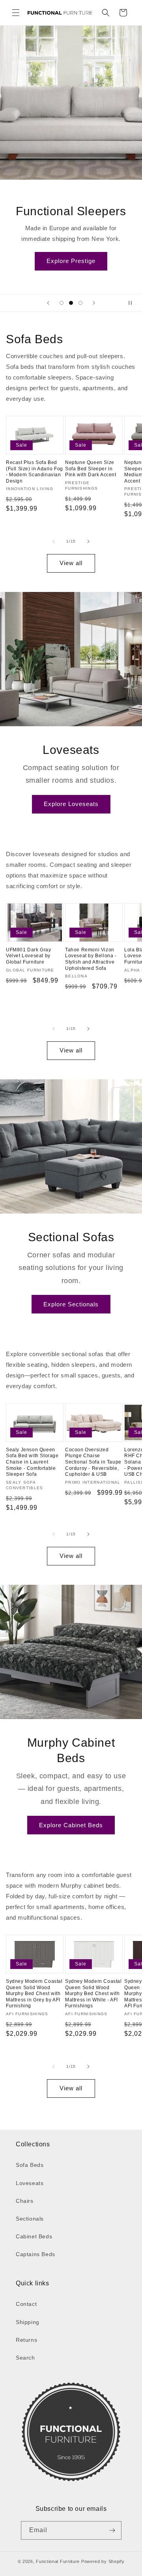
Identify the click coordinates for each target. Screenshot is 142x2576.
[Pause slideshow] (133, 303)
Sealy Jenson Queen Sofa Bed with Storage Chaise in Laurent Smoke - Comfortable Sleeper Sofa (32, 1462)
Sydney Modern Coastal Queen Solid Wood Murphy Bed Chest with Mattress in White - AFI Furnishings (93, 1994)
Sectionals (30, 2219)
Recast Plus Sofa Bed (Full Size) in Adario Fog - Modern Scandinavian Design (35, 472)
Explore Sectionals (71, 1304)
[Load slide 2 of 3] (71, 303)
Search (25, 2358)
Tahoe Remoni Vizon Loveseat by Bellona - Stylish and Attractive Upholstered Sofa (91, 959)
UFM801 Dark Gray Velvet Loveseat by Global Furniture (29, 956)
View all (71, 563)
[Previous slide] (48, 303)
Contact (26, 2304)
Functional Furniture (58, 2561)
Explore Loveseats (71, 804)
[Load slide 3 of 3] (80, 303)
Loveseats (30, 2183)
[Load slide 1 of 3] (62, 303)
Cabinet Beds (34, 2236)
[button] (16, 13)
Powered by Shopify (103, 2561)
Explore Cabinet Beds (71, 1825)
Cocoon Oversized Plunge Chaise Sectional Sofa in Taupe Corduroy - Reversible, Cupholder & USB (93, 1462)
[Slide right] (88, 541)
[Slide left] (54, 541)
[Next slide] (94, 303)
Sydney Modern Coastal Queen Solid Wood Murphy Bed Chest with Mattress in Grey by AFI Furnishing (34, 1994)
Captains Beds (35, 2254)
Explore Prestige (71, 261)
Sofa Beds (30, 2165)
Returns (26, 2340)
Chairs (25, 2201)
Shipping (28, 2322)
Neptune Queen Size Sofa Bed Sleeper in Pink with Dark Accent (91, 469)
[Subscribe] (112, 2530)
